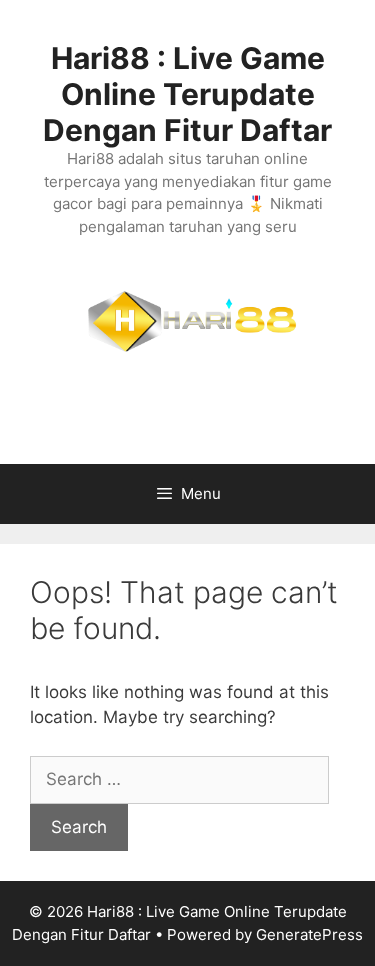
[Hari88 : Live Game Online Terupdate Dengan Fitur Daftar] (187, 340)
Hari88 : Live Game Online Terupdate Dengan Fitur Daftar (187, 94)
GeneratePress (309, 934)
